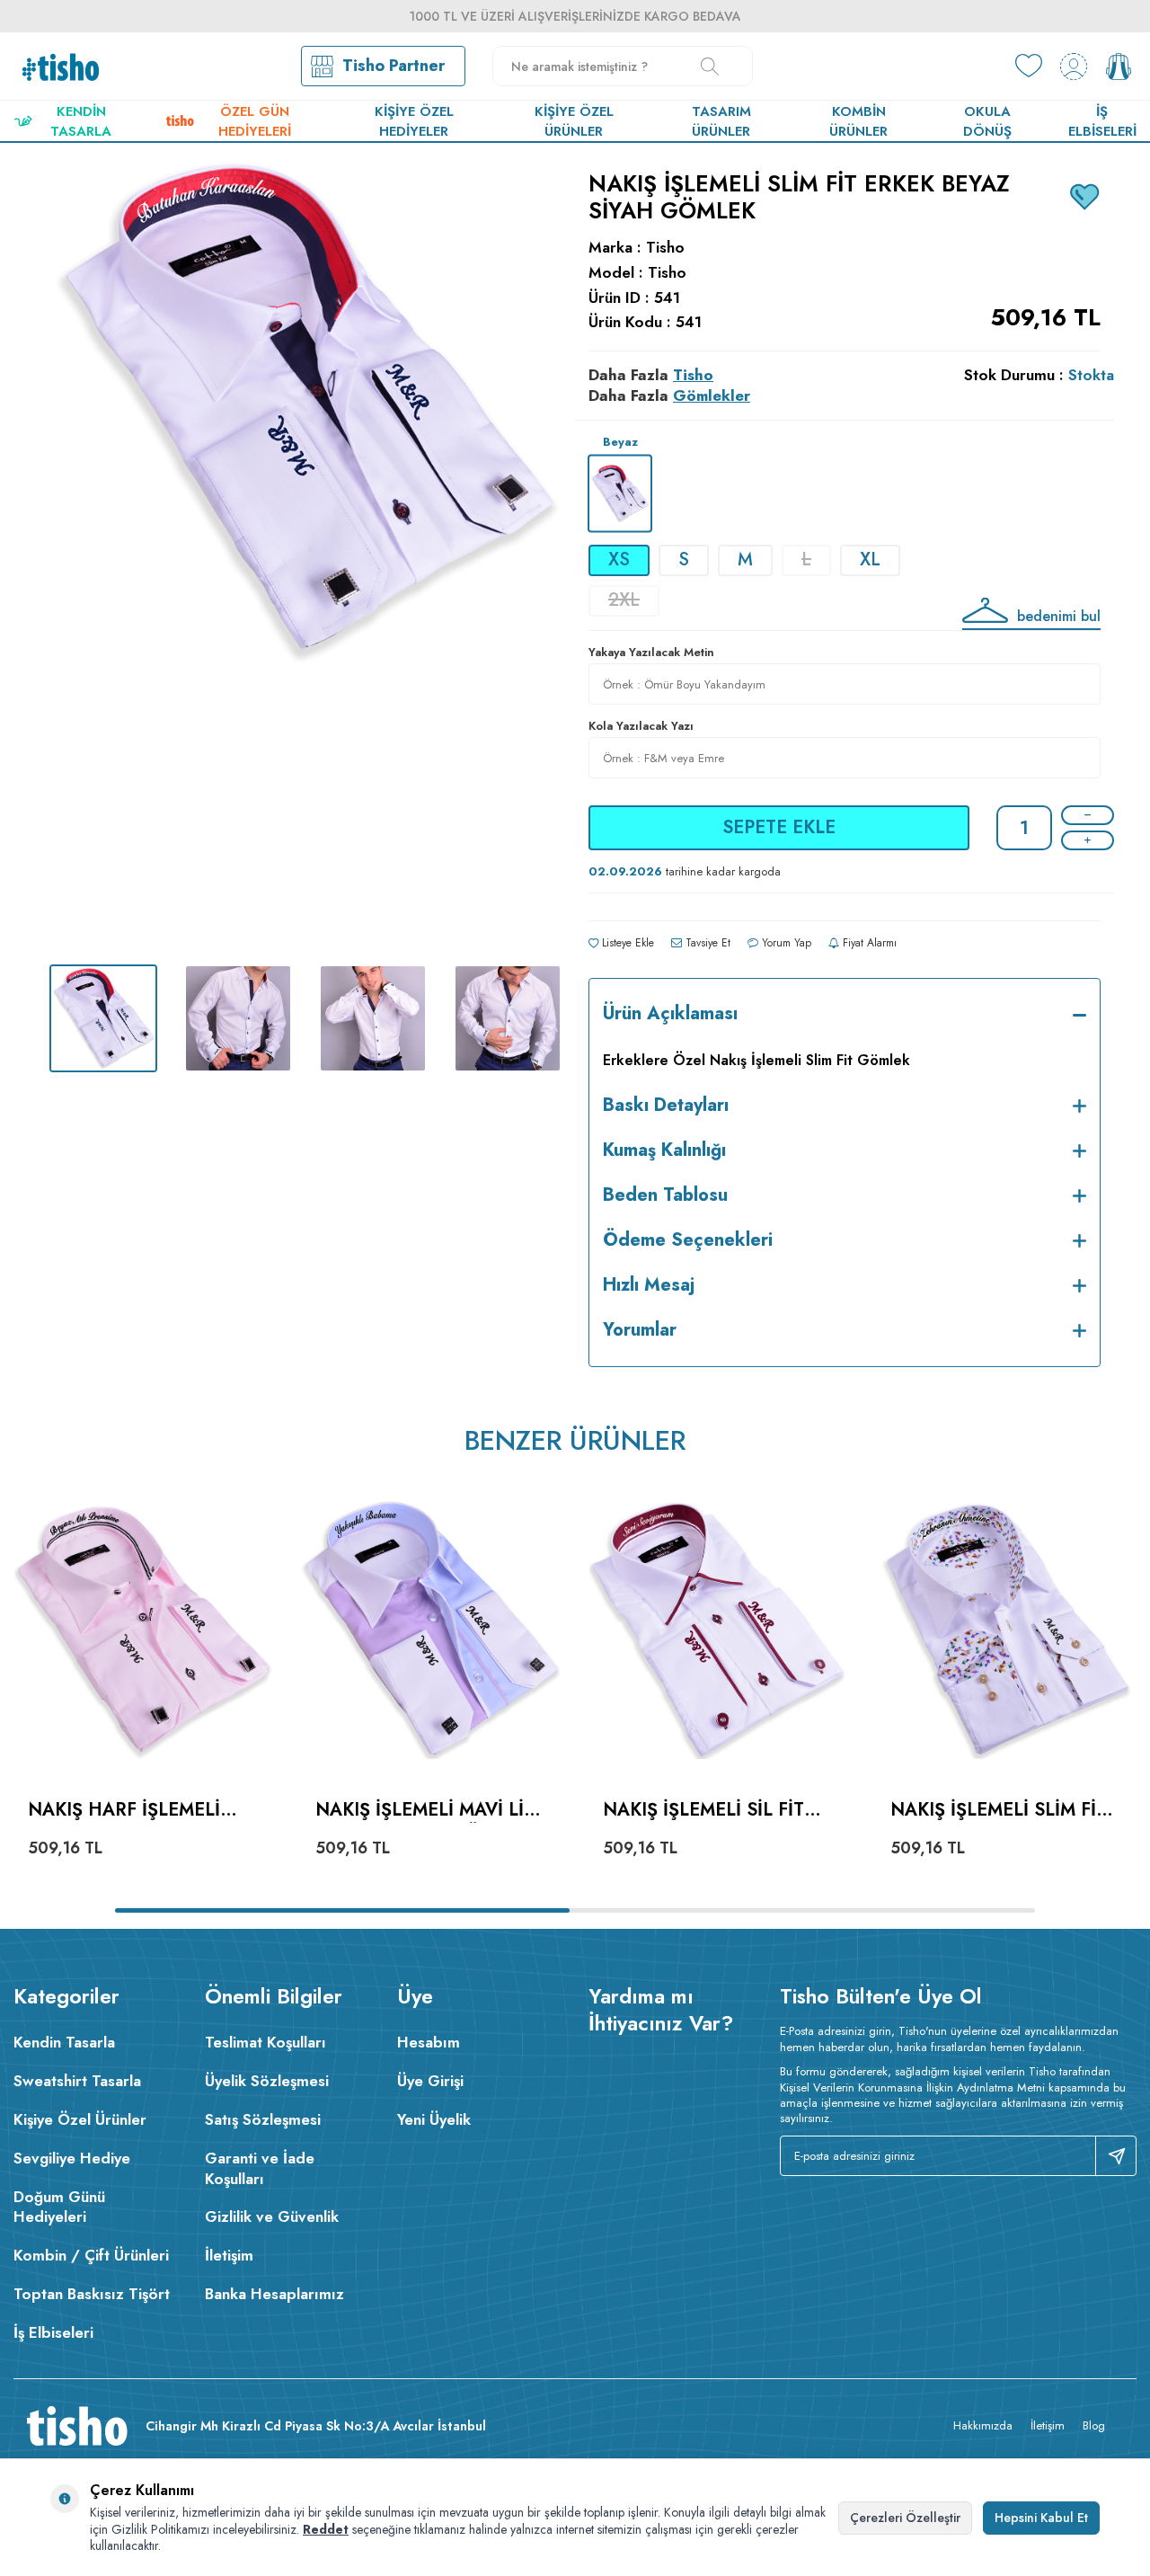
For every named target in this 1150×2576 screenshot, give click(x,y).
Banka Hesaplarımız (274, 2294)
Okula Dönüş (987, 121)
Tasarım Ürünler (721, 121)
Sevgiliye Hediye (72, 2158)
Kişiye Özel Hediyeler (414, 121)
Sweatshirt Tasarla (77, 2081)
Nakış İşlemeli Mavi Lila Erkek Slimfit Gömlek (431, 1811)
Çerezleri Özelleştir (905, 2518)
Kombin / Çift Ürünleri (91, 2255)
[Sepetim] (1119, 67)
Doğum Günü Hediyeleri (59, 2207)
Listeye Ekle (626, 943)
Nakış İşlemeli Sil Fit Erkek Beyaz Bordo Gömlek (703, 1811)
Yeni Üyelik (434, 2119)
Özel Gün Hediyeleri (255, 121)
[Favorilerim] (1029, 67)
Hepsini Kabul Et (1041, 2518)
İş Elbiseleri (1102, 121)
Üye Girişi (430, 2081)
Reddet (326, 2529)
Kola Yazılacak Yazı (641, 726)
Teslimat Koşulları (265, 2042)
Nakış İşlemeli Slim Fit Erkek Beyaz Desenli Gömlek (999, 1811)
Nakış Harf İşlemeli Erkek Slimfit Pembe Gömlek (125, 1811)
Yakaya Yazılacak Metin (651, 652)
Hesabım (429, 2042)
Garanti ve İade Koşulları (260, 2168)
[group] (305, 554)
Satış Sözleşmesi (263, 2119)
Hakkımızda (983, 2425)
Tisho (665, 248)
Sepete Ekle (779, 827)
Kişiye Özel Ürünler (574, 121)
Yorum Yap (785, 943)
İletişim (229, 2255)
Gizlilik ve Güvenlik (272, 2216)
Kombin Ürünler (858, 121)
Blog (1094, 2425)
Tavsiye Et (706, 943)
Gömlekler (712, 395)
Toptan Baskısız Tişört (92, 2294)
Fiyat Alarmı (868, 943)
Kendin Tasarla (81, 121)
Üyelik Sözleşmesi (267, 2081)
